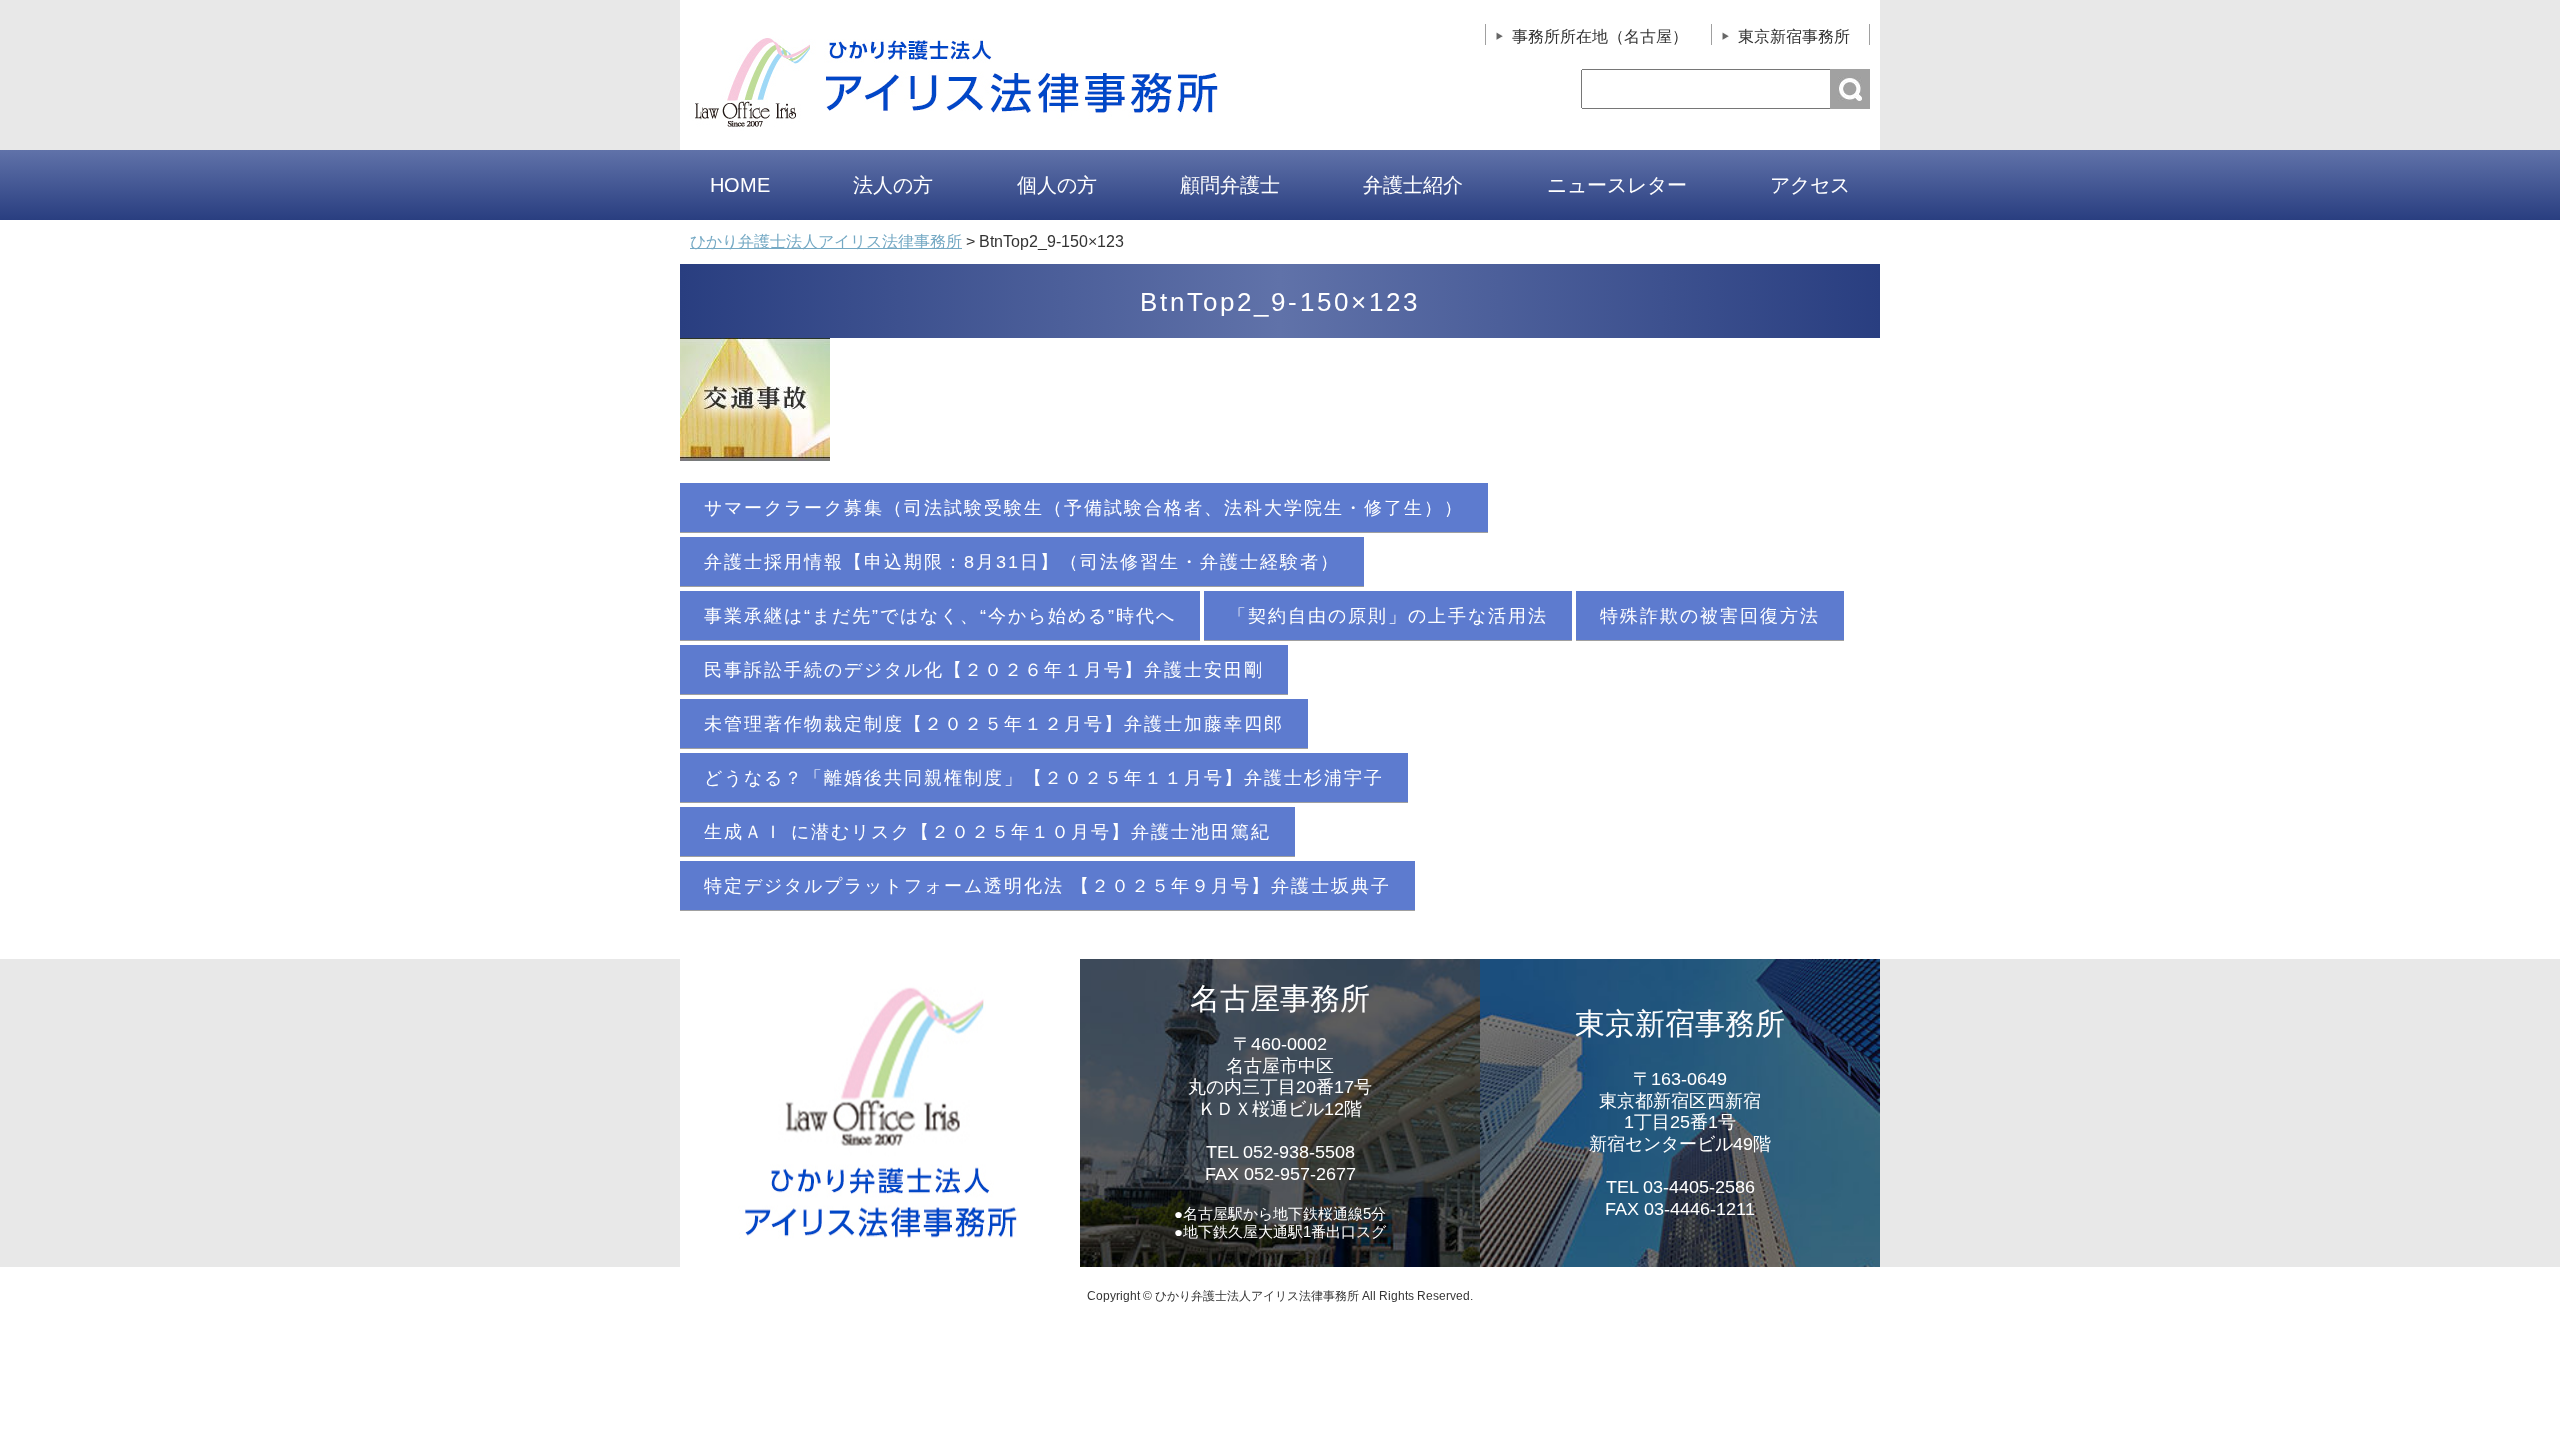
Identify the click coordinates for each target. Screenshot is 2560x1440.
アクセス (1810, 185)
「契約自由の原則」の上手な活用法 (1388, 616)
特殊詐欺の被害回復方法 (1710, 616)
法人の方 (893, 185)
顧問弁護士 (1230, 185)
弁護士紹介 (1413, 185)
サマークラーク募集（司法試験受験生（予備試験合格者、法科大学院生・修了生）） (1084, 508)
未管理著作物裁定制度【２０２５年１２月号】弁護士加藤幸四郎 (994, 724)
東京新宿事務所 (1794, 36)
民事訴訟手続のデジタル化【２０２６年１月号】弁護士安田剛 (984, 670)
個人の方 (1057, 185)
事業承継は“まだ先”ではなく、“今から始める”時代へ (940, 616)
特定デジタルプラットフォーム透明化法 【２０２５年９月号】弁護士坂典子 (1047, 886)
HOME (740, 185)
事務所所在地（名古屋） (1600, 36)
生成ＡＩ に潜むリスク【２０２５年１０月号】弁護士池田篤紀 (987, 832)
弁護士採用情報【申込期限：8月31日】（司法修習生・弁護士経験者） (1022, 562)
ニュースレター (1617, 185)
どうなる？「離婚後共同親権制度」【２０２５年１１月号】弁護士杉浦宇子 (1044, 778)
